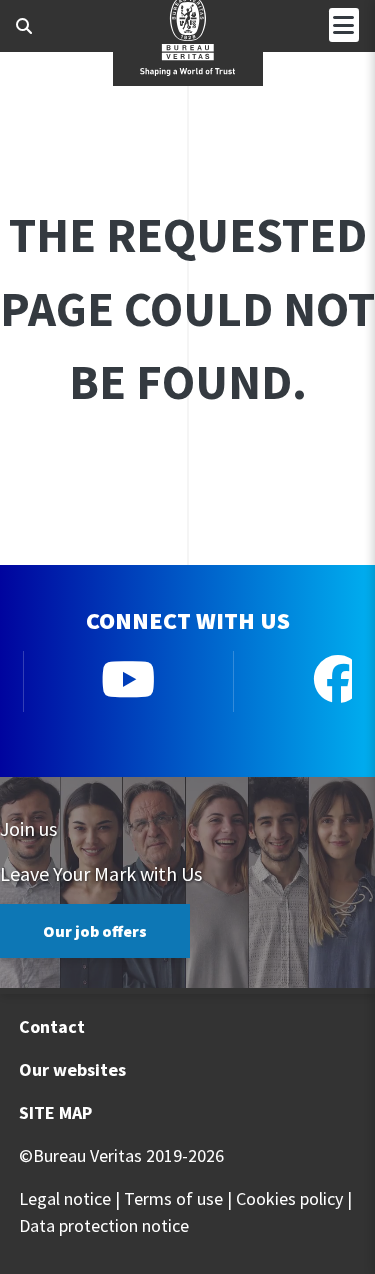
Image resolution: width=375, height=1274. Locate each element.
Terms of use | (178, 1198)
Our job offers (95, 931)
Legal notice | (69, 1198)
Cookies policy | (294, 1198)
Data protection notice (104, 1225)
